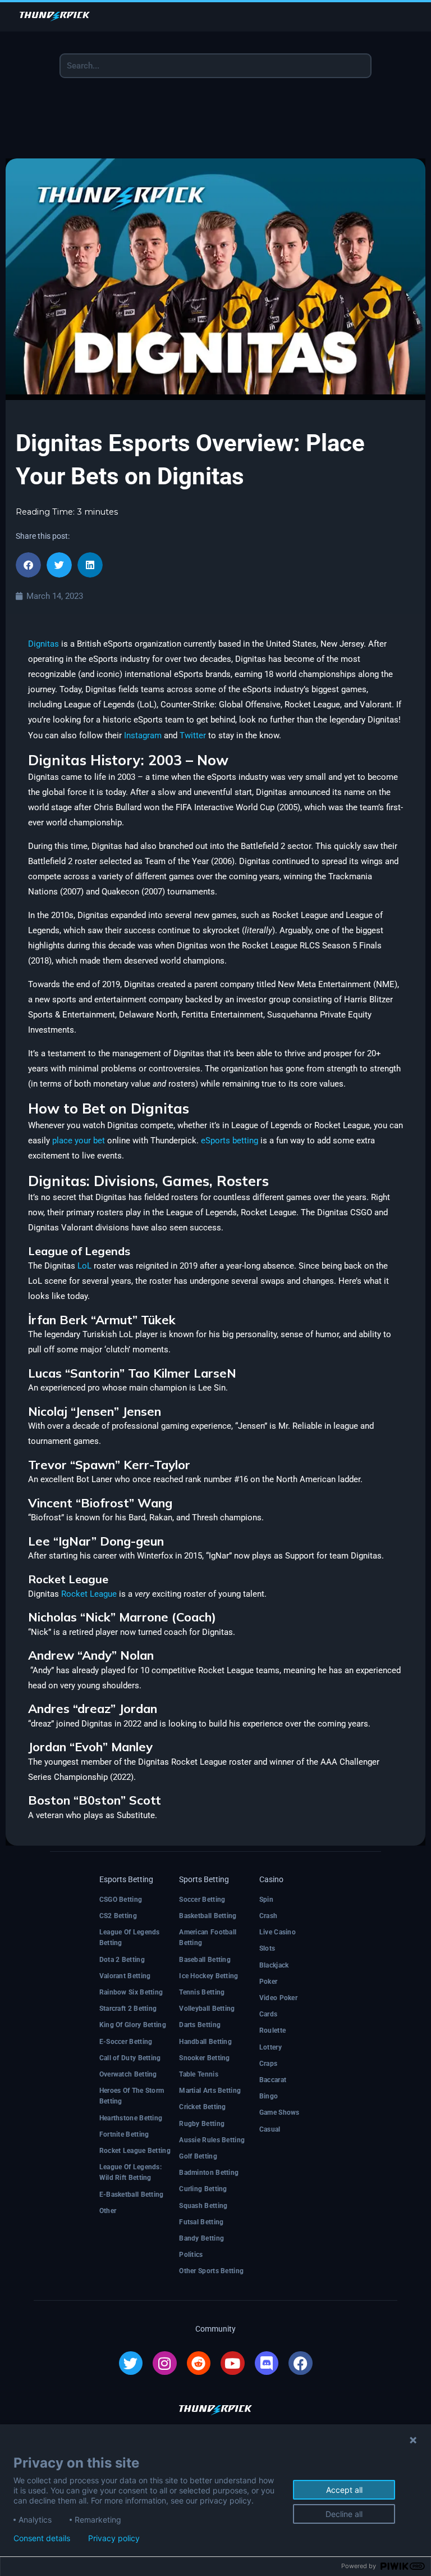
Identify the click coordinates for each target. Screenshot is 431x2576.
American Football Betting (208, 1937)
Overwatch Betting (128, 2074)
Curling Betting (203, 2189)
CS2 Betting (118, 1916)
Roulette (272, 2030)
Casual (270, 2129)
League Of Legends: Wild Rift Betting (130, 2172)
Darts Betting (200, 2025)
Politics (191, 2255)
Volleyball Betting (207, 2009)
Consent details (42, 2538)
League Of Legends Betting (130, 1937)
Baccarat (273, 2080)
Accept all (344, 2490)
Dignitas (43, 644)
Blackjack (274, 1965)
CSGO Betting (121, 1900)
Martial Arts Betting (210, 2091)
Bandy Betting (201, 2238)
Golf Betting (198, 2156)
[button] (28, 565)
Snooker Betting (205, 2058)
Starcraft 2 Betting (128, 2009)
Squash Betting (203, 2206)
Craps (269, 2064)
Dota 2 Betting (122, 1960)
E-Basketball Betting (132, 2195)
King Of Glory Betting (133, 2025)
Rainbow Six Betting (131, 1992)
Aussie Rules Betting (212, 2140)
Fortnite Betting (124, 2134)
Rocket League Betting (135, 2151)
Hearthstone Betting (131, 2118)
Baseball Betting (205, 1960)
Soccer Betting (202, 1900)
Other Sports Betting (211, 2271)
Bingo (269, 2096)
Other (108, 2211)
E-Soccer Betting (126, 2042)
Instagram (143, 735)
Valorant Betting (125, 1976)
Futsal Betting (201, 2222)
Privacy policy (114, 2538)
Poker (269, 1982)
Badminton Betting (209, 2173)
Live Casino (278, 1932)
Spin (266, 1900)
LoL (84, 1266)
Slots (267, 1948)
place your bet (79, 1141)
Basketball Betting (208, 1916)
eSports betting (230, 1141)
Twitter (193, 735)
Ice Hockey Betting (208, 1976)
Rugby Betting (202, 2124)
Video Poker (278, 1998)
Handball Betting (205, 2042)
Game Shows (279, 2112)
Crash (269, 1916)
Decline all (344, 2514)
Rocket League (89, 1594)
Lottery (270, 2047)
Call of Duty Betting (130, 2058)
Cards (269, 2014)
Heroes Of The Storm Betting (132, 2096)
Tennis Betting (202, 1992)
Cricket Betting (203, 2107)
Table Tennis (199, 2074)
